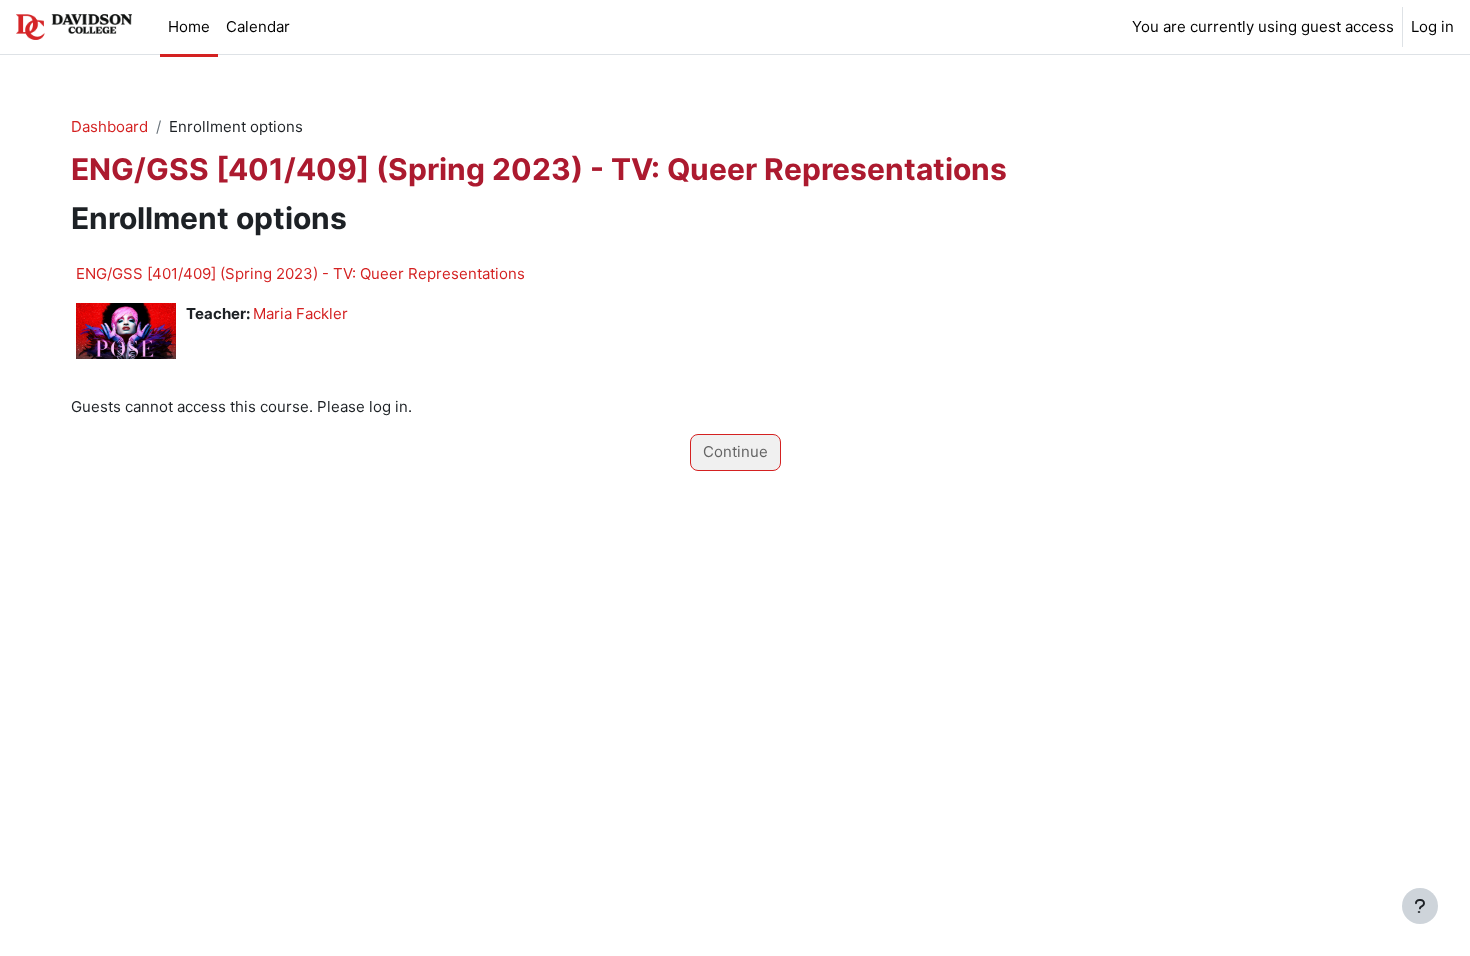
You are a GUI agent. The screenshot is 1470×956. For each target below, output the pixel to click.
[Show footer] (1420, 906)
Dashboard (109, 126)
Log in (1432, 26)
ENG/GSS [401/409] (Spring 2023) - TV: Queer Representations (300, 273)
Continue (735, 451)
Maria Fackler (300, 313)
